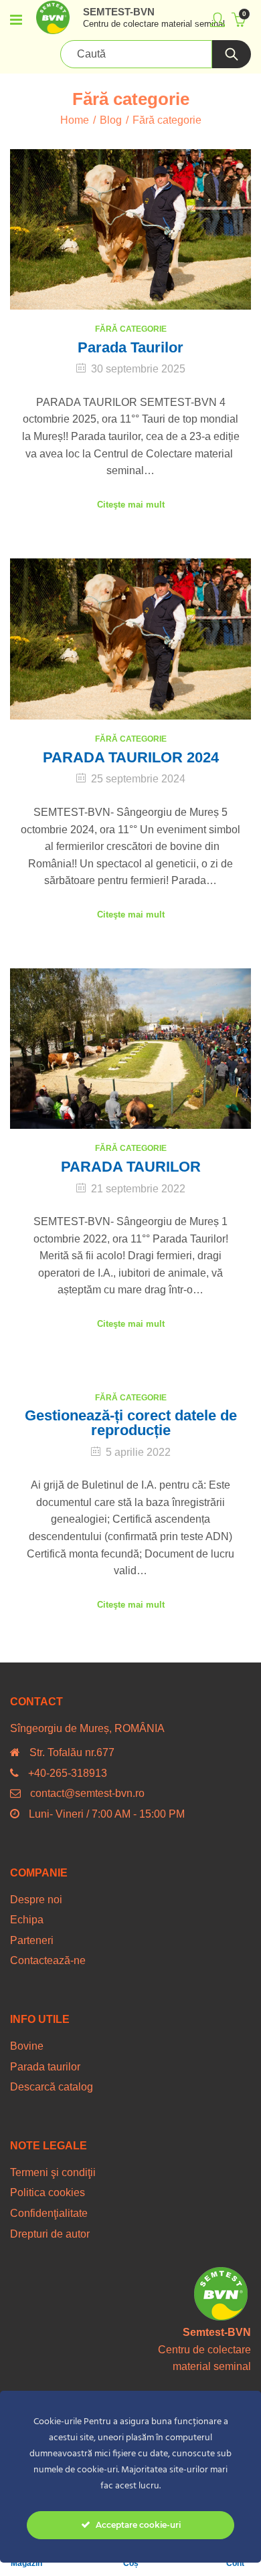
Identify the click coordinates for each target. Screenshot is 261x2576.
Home (75, 120)
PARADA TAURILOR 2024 (131, 757)
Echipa (27, 1920)
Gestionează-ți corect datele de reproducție (131, 1423)
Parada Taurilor (130, 347)
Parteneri (32, 1940)
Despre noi (36, 1900)
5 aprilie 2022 (138, 1452)
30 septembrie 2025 (138, 369)
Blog (111, 120)
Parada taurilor (45, 2067)
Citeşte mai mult (131, 505)
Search (232, 54)
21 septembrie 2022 (138, 1189)
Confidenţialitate (49, 2213)
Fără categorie (131, 329)
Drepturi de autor (50, 2234)
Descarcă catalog (52, 2087)
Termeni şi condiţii (53, 2172)
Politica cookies (48, 2192)
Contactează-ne (48, 1960)
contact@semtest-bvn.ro (87, 1793)
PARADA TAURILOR (131, 1167)
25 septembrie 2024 (138, 779)
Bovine (27, 2046)
